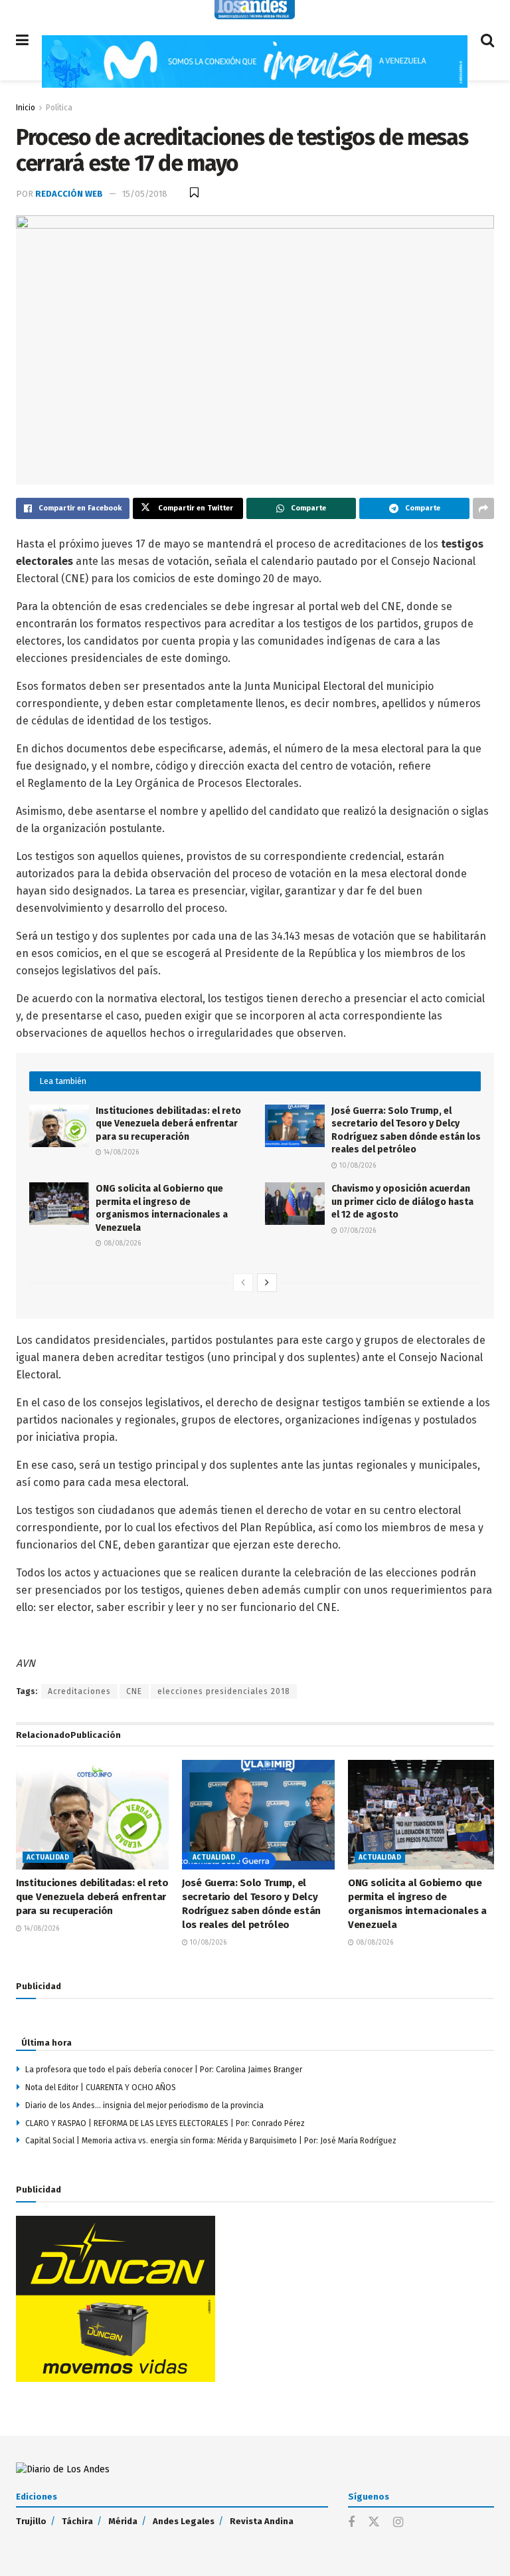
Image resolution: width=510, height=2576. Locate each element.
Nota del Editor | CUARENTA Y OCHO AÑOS (101, 2088)
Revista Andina (262, 2521)
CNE (134, 1691)
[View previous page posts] (243, 1283)
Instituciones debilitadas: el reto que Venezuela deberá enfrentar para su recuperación (168, 1124)
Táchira (77, 2521)
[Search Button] (487, 40)
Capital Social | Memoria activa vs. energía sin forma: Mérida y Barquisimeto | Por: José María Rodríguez (211, 2141)
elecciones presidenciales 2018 (224, 1691)
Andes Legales (184, 2521)
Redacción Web (69, 194)
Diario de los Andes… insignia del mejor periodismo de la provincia (144, 2105)
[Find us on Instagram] (398, 2523)
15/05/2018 (145, 194)
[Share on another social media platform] (483, 508)
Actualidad (48, 1858)
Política (59, 108)
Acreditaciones (79, 1691)
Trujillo (31, 2521)
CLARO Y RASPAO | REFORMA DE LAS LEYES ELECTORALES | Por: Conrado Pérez (165, 2123)
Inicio (26, 108)
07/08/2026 (357, 1231)
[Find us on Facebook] (351, 2523)
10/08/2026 (357, 1166)
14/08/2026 (120, 1152)
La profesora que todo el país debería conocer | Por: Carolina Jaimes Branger (164, 2070)
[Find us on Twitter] (374, 2522)
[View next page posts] (267, 1283)
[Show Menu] (22, 40)
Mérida (123, 2521)
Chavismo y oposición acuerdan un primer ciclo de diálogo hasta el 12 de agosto (402, 1202)
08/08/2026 (121, 1243)
